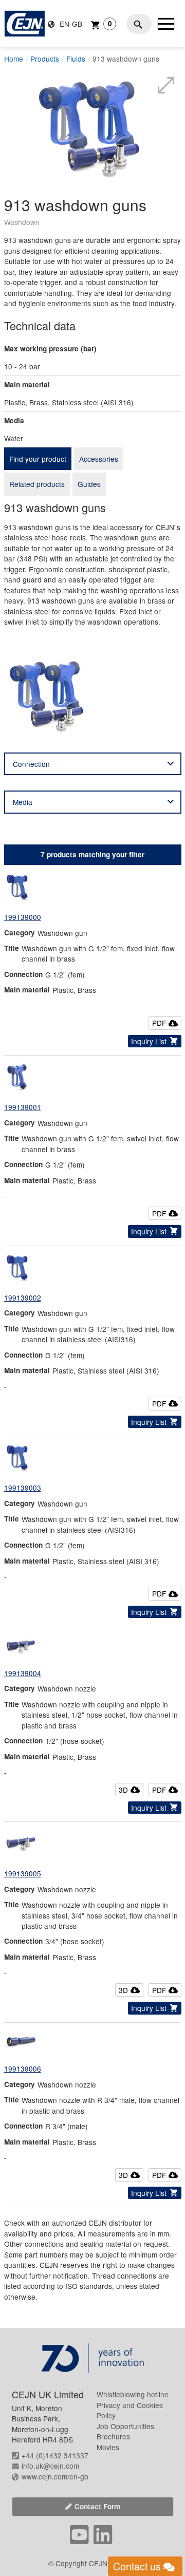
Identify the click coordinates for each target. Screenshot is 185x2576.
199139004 (23, 1673)
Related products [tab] (37, 484)
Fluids (76, 59)
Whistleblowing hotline (133, 2394)
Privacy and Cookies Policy (130, 2410)
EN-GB (70, 24)
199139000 (23, 917)
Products (45, 59)
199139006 (23, 2069)
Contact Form (97, 2506)
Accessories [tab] (99, 459)
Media (23, 802)
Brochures (113, 2436)
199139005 (23, 1873)
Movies (108, 2447)
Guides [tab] (89, 484)
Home (14, 59)
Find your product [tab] (38, 459)
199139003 (23, 1488)
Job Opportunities (125, 2426)
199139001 (23, 1107)
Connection (31, 764)
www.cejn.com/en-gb (55, 2476)
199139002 (23, 1298)
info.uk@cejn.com (50, 2466)
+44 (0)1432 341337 (55, 2455)
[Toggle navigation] (166, 24)
